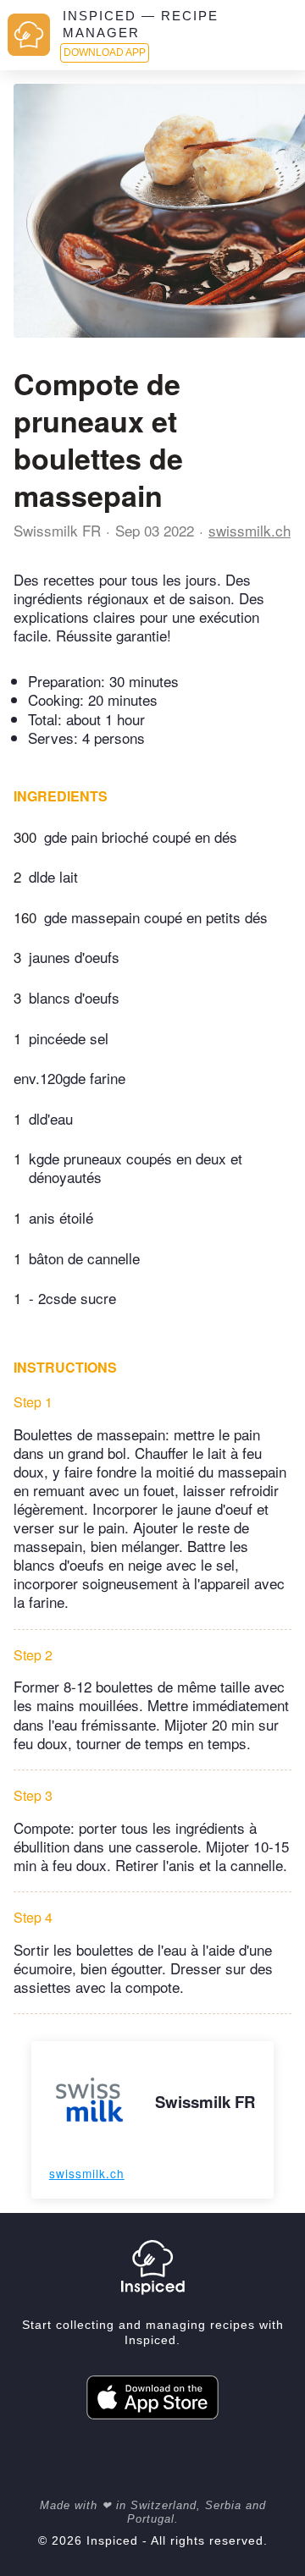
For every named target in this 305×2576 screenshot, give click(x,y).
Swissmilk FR (57, 530)
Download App (105, 52)
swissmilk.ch (250, 530)
